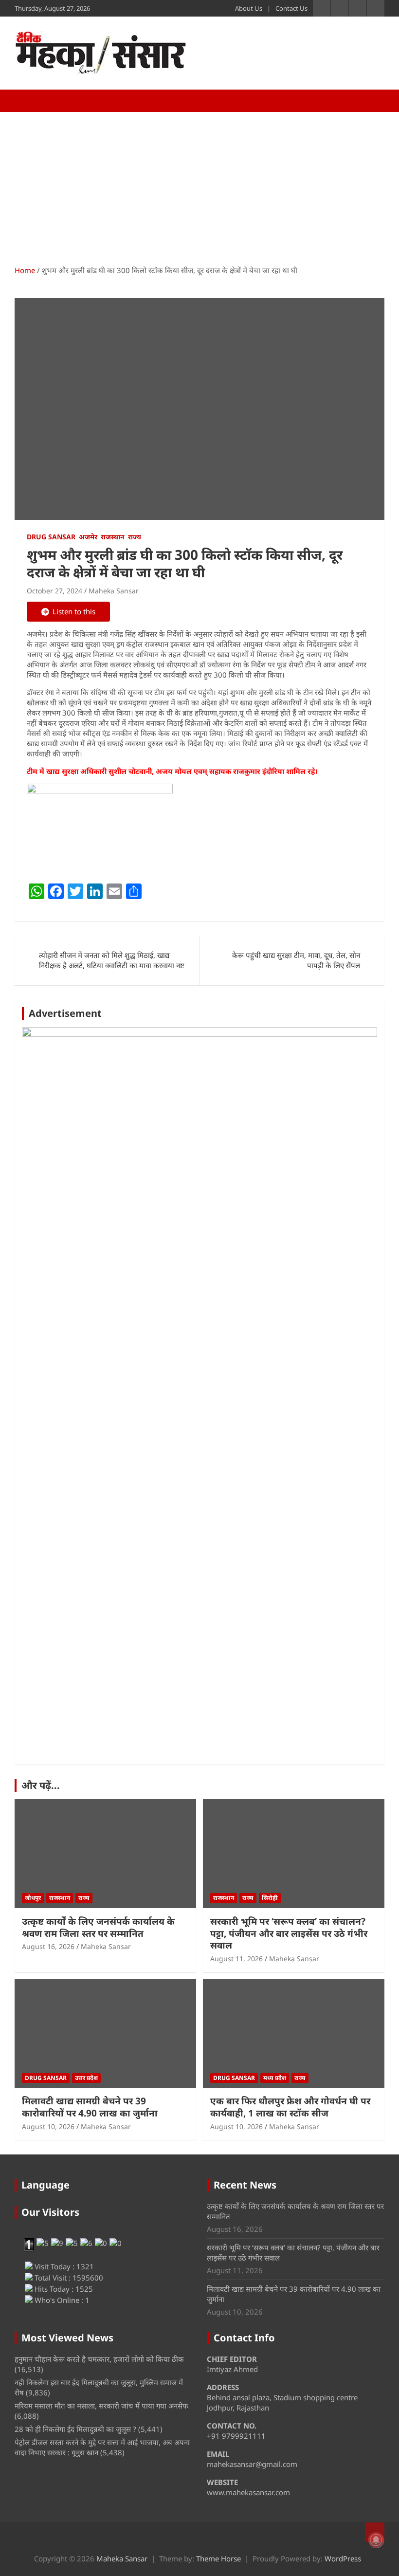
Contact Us (291, 8)
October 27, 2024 (54, 591)
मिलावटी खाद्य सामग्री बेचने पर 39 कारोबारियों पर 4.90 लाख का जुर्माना (90, 2107)
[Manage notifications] (376, 2540)
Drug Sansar (51, 537)
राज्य (135, 537)
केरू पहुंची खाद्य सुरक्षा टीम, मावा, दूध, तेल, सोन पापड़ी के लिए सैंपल (296, 960)
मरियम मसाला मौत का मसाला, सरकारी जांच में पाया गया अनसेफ (101, 2406)
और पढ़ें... (41, 1785)
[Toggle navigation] (27, 101)
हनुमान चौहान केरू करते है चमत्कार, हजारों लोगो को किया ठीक (99, 2359)
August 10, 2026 (48, 2126)
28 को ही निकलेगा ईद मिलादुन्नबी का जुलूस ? (75, 2429)
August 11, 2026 (236, 1959)
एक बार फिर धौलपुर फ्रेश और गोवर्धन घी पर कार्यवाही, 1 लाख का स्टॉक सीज (290, 2107)
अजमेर (88, 537)
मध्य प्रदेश (275, 2078)
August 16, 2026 (48, 1946)
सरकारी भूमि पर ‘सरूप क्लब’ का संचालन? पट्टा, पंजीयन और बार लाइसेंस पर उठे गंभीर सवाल (289, 1933)
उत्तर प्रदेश (86, 2078)
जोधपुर (33, 1898)
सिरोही (270, 1898)
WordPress (343, 2558)
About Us (249, 8)
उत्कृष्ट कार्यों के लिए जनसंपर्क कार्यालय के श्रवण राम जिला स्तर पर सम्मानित (98, 1927)
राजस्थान (113, 537)
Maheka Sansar (114, 591)
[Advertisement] (199, 185)
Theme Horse (218, 2558)
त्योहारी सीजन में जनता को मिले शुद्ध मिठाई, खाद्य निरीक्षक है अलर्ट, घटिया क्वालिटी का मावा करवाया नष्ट (112, 960)
